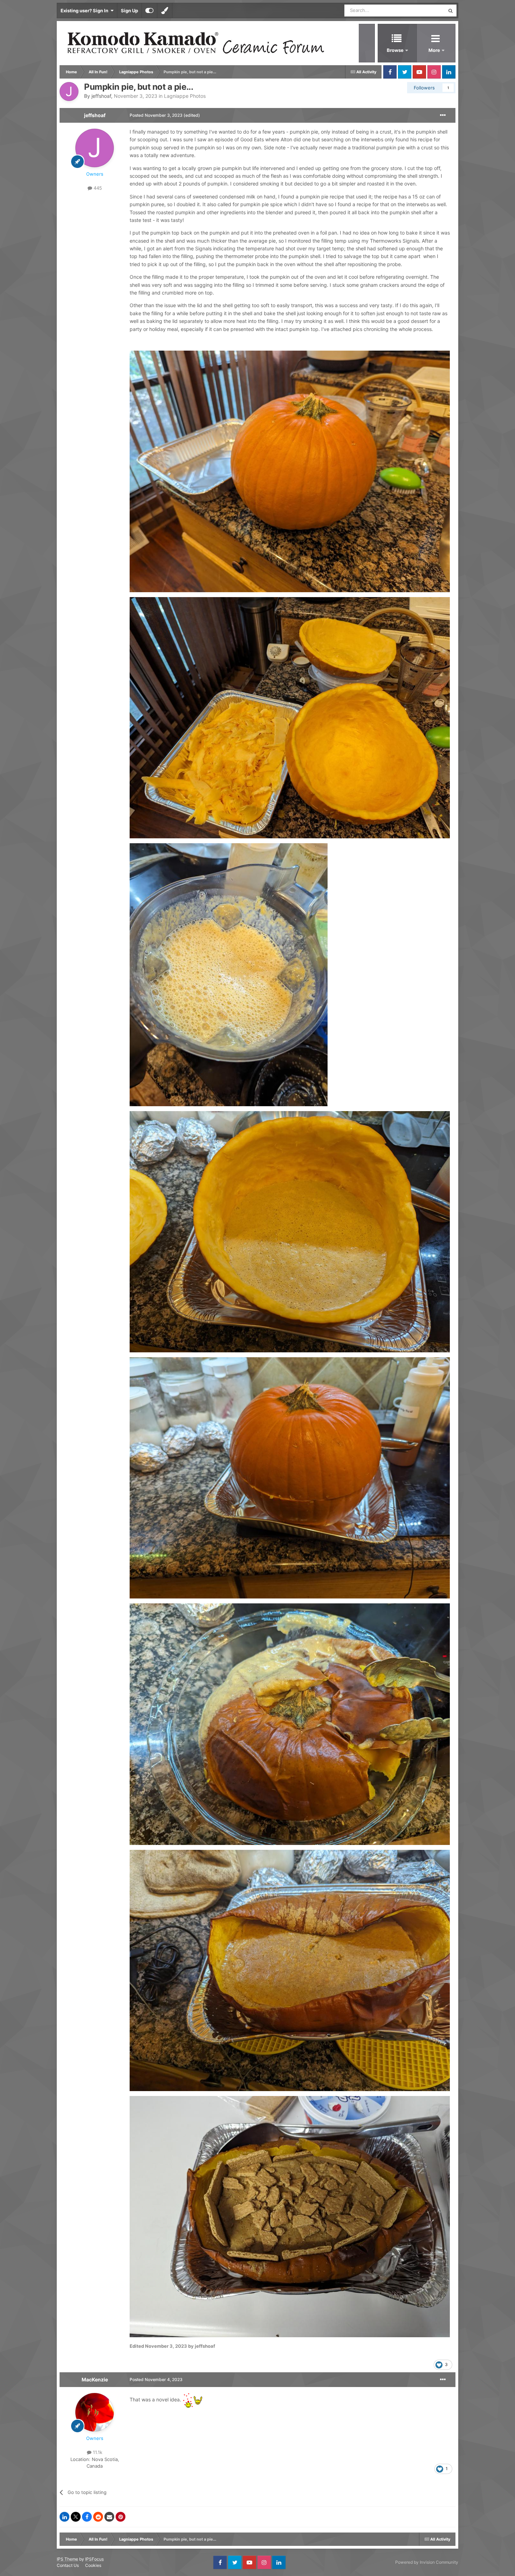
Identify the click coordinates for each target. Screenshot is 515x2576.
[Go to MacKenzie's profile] (95, 2412)
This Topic (425, 10)
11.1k (97, 2452)
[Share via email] (109, 2517)
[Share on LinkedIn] (64, 2517)
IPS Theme (67, 2559)
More (435, 50)
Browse (395, 50)
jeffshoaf (101, 96)
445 (97, 188)
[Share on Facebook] (87, 2517)
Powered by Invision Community (427, 2562)
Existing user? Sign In (85, 11)
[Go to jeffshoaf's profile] (69, 92)
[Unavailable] (290, 471)
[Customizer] (149, 11)
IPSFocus (94, 2559)
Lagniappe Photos (185, 96)
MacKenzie (95, 2379)
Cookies (93, 2565)
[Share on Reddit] (98, 2517)
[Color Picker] (165, 11)
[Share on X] (76, 2517)
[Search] (451, 11)
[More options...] (443, 115)
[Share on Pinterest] (121, 2517)
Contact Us (68, 2565)
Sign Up (129, 11)
